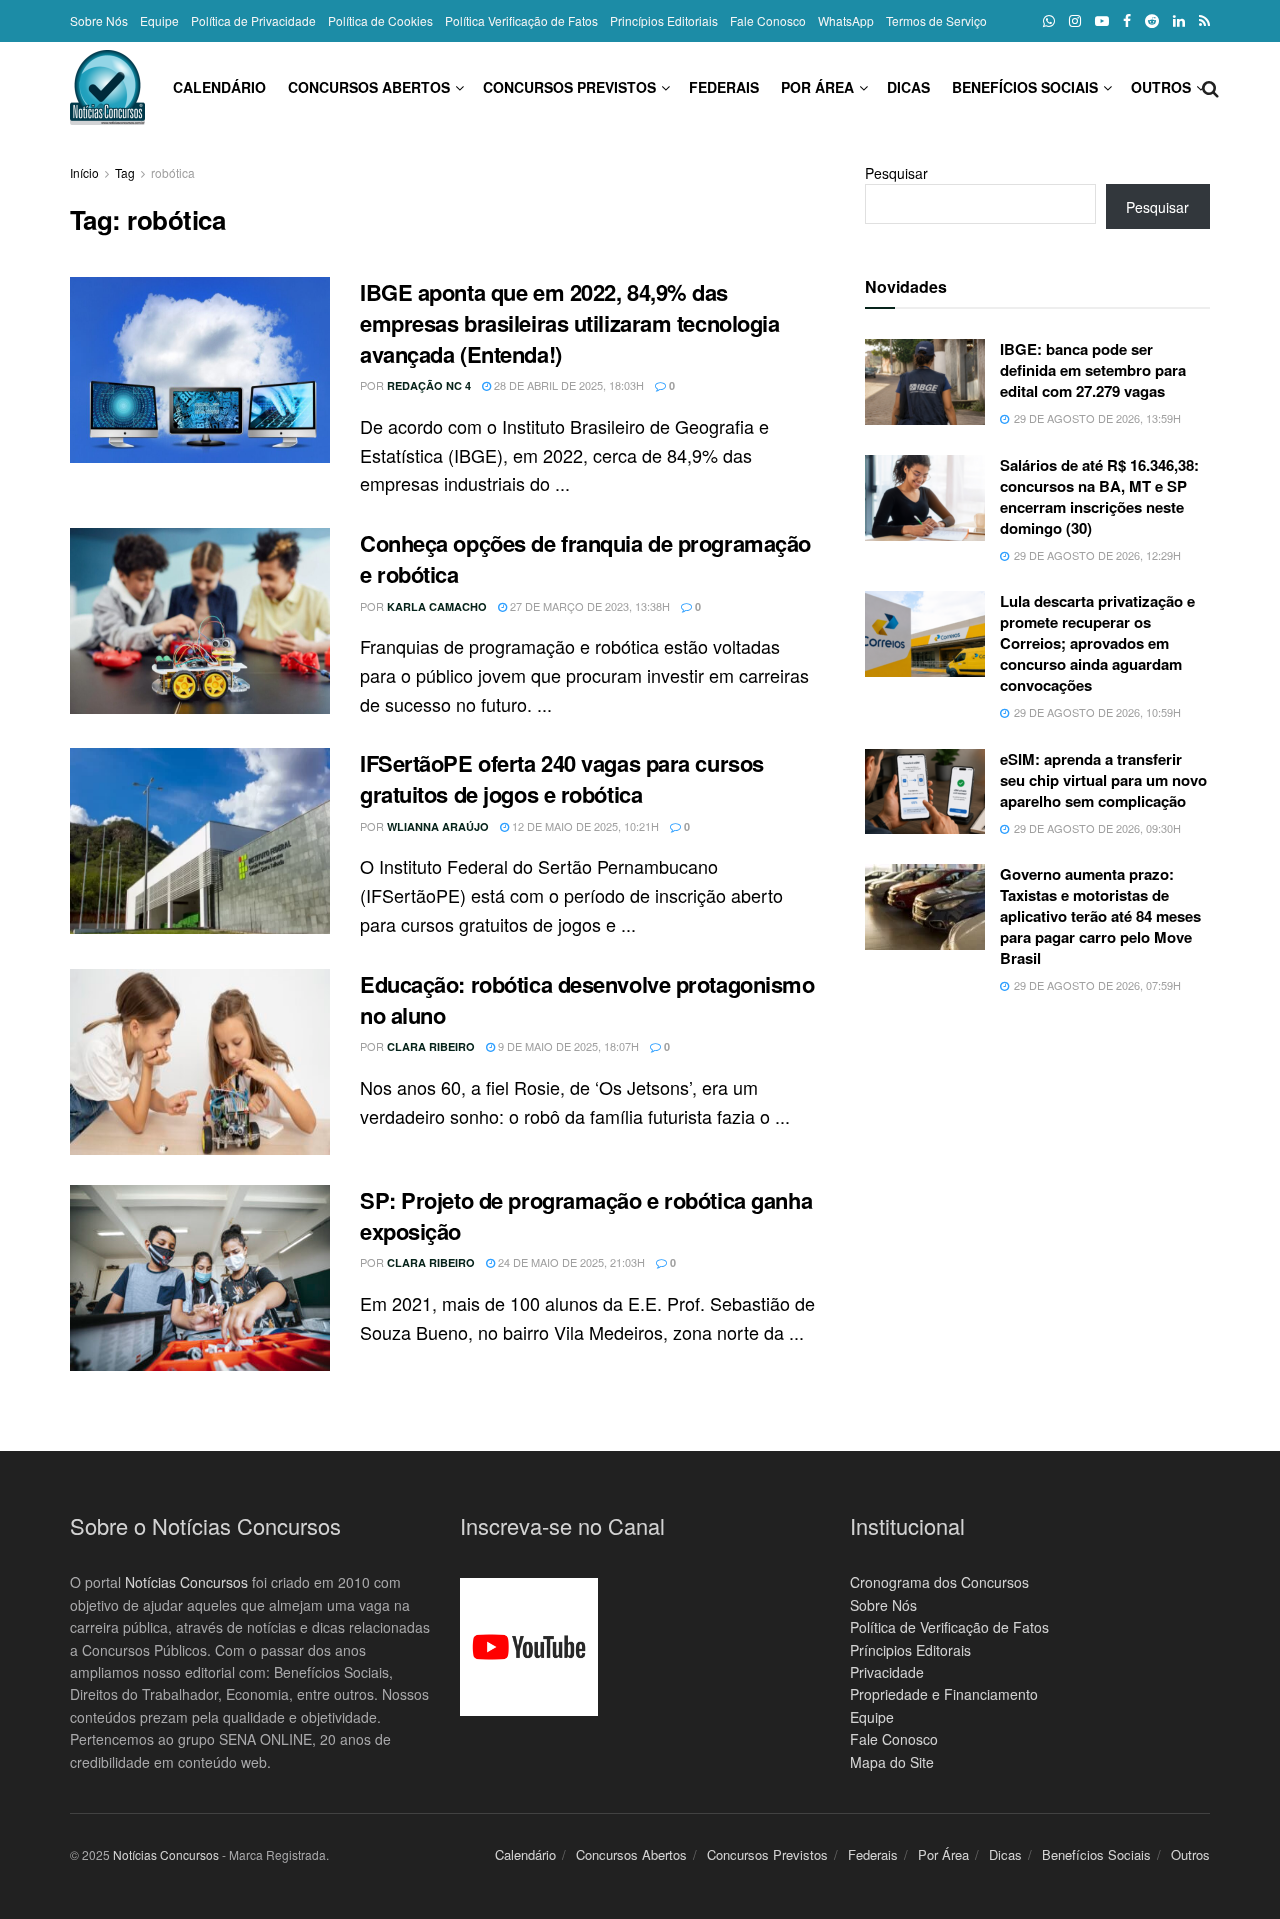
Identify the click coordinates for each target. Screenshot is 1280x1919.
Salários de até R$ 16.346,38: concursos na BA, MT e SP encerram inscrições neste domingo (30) (1099, 496)
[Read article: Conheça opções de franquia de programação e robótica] (200, 621)
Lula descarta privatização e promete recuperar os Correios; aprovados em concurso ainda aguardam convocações (1097, 643)
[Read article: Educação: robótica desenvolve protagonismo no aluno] (200, 1062)
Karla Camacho (437, 606)
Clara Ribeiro (431, 1046)
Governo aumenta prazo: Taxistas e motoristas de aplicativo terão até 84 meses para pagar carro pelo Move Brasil (1100, 916)
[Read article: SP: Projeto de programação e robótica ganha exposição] (200, 1278)
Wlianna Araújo (438, 826)
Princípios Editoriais (664, 20)
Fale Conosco (768, 20)
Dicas (908, 87)
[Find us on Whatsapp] (1049, 21)
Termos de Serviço (936, 20)
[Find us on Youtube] (1102, 21)
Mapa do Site (892, 1762)
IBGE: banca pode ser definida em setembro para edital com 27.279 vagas (1093, 370)
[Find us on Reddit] (1152, 21)
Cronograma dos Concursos (939, 1582)
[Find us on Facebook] (1127, 21)
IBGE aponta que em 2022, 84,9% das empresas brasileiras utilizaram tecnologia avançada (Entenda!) (570, 323)
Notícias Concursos (186, 1582)
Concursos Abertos (369, 87)
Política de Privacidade (253, 20)
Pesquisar (896, 173)
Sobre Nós (99, 20)
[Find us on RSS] (1204, 21)
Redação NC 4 (429, 385)
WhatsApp (846, 20)
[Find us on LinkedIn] (1179, 21)
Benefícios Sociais (1025, 87)
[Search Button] (1210, 87)
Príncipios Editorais (910, 1650)
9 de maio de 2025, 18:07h (567, 1046)
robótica (173, 172)
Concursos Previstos (569, 87)
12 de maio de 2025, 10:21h (584, 826)
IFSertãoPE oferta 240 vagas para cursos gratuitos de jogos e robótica (562, 778)
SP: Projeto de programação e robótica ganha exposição (586, 1215)
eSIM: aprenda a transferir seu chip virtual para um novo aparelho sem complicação (1103, 780)
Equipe (159, 20)
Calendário (219, 87)
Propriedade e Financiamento (944, 1694)
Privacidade (887, 1672)
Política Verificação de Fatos (521, 20)
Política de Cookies (380, 20)
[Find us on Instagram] (1075, 21)
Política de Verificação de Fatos (949, 1627)
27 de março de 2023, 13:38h (588, 606)
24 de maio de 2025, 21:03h (570, 1262)
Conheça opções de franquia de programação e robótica (585, 558)
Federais (724, 87)
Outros (1161, 87)
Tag (125, 172)
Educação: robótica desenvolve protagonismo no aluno (587, 999)
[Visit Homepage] (107, 87)
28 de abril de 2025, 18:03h (567, 385)
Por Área (817, 87)
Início (84, 172)
